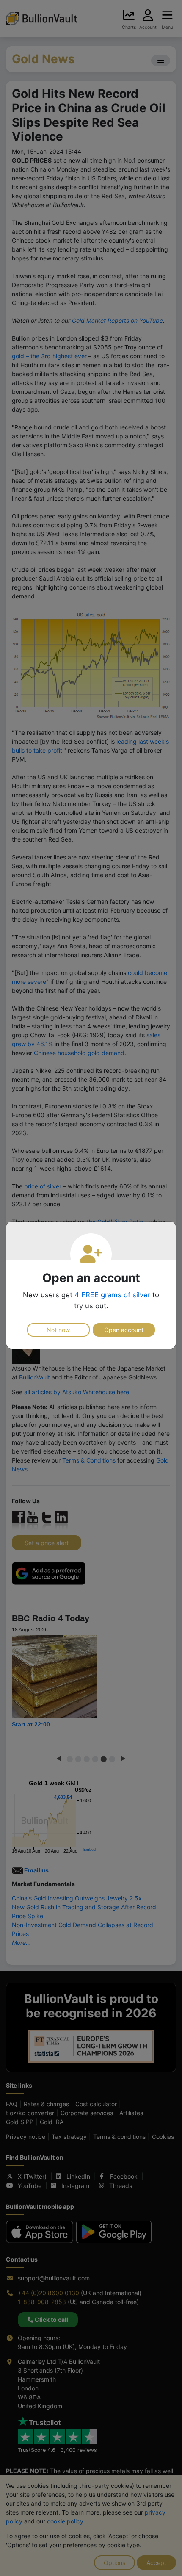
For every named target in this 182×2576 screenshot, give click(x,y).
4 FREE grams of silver (112, 1295)
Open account (124, 1330)
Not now (58, 1330)
